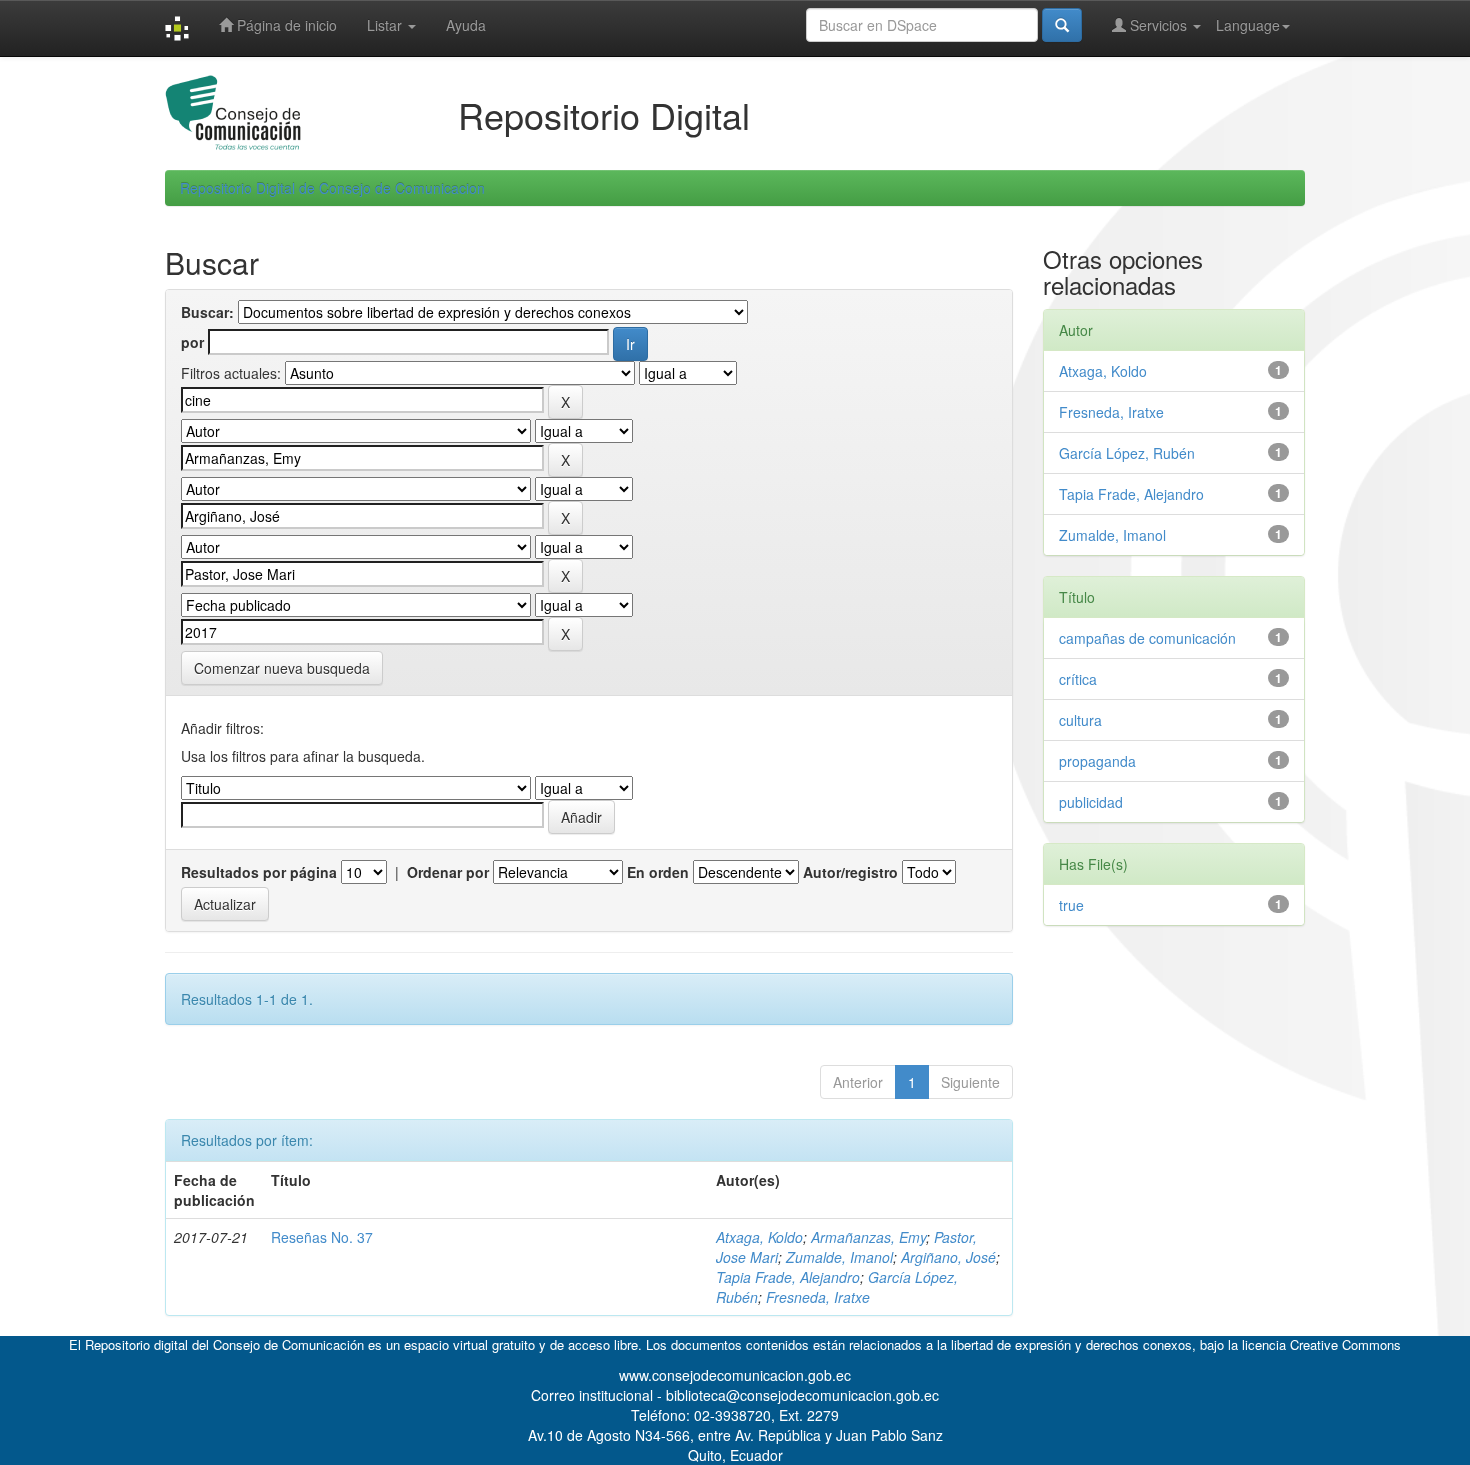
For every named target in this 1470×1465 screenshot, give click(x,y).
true (1071, 905)
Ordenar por (448, 872)
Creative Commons (1345, 1344)
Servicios (1158, 25)
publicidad (1091, 802)
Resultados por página (259, 872)
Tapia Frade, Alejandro (788, 1277)
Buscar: (207, 312)
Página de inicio (285, 25)
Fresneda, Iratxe (818, 1297)
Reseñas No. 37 (322, 1237)
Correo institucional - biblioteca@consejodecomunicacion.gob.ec (735, 1395)
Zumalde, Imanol (839, 1257)
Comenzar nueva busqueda (282, 668)
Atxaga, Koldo (759, 1237)
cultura (1080, 720)
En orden (658, 872)
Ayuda (466, 25)
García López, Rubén (1127, 453)
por (192, 342)
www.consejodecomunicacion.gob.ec (735, 1375)
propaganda (1097, 761)
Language (1248, 25)
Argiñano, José (948, 1257)
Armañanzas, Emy (868, 1237)
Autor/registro (850, 872)
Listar (386, 25)
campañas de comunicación (1147, 638)
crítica (1078, 679)
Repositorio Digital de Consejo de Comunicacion (332, 188)
